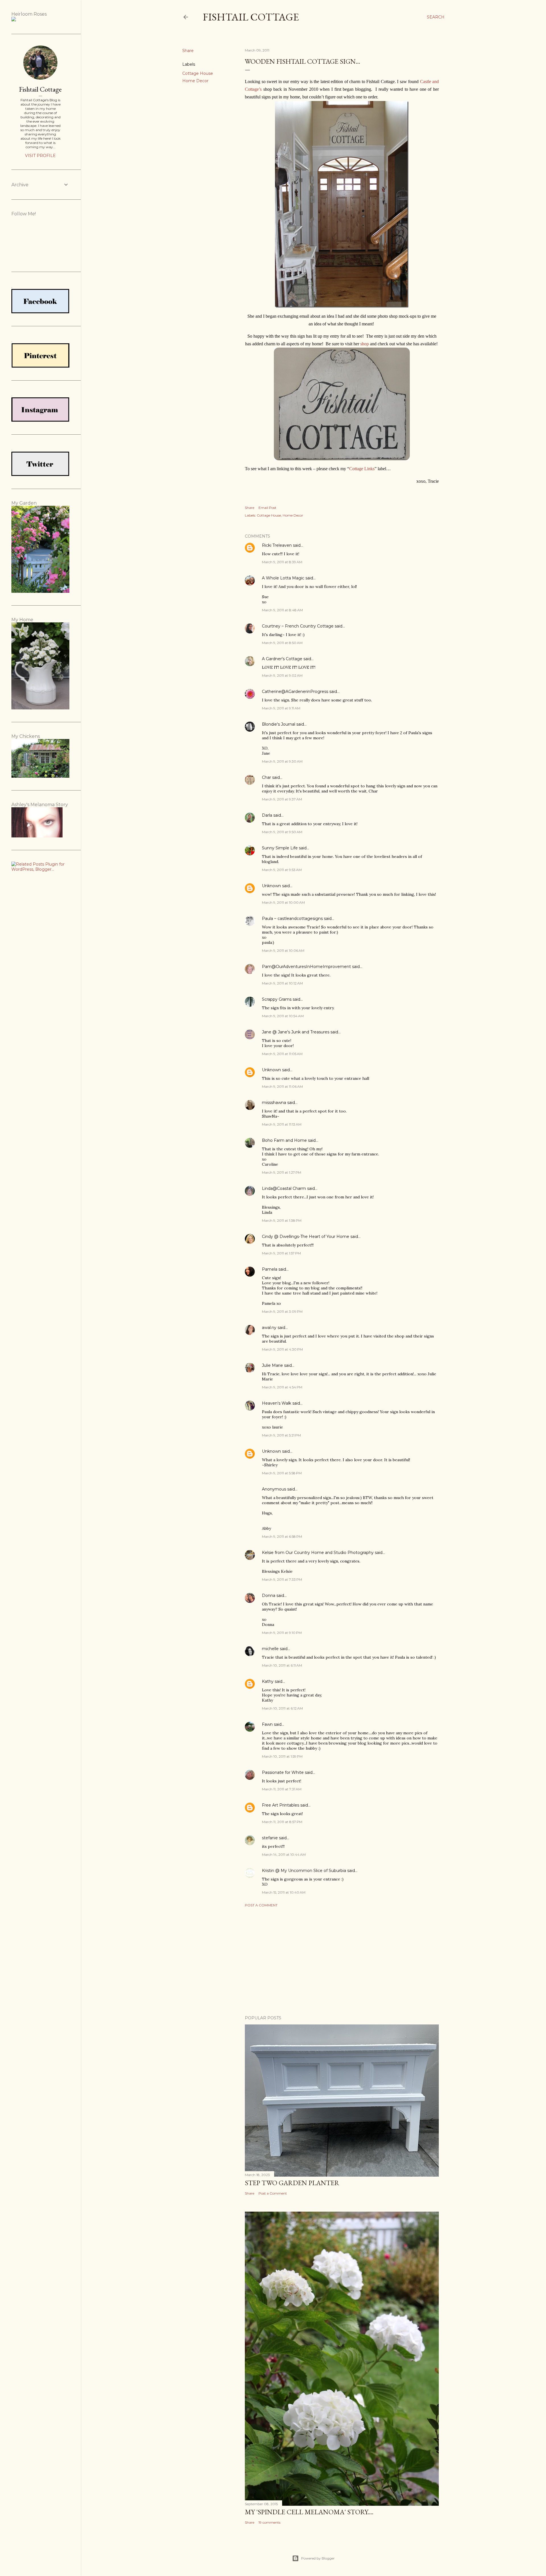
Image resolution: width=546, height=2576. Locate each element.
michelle (270, 1649)
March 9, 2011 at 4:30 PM (282, 1349)
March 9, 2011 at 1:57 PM (281, 1253)
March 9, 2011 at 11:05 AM (282, 1054)
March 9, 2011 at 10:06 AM (283, 950)
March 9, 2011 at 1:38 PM (282, 1220)
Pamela (270, 1269)
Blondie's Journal (279, 724)
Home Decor (195, 81)
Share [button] (188, 51)
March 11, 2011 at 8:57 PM (282, 1822)
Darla (267, 815)
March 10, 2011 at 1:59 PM (282, 1756)
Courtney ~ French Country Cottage (298, 626)
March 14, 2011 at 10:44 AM (284, 1854)
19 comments (269, 2522)
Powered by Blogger (318, 2558)
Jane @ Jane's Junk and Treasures (296, 1032)
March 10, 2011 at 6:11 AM (282, 1665)
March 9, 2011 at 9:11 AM (281, 708)
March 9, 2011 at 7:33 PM (282, 1579)
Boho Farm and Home (284, 1140)
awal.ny (269, 1328)
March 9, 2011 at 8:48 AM (282, 610)
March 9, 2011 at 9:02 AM (282, 675)
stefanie (270, 1838)
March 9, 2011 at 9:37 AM (282, 799)
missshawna (274, 1103)
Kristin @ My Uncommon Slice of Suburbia (304, 1871)
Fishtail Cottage (251, 17)
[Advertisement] (342, 1961)
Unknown (271, 886)
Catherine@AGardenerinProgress (295, 692)
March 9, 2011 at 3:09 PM (282, 1311)
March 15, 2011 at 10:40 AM (284, 1892)
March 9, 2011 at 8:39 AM (282, 562)
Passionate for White (283, 1772)
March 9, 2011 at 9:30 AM (282, 761)
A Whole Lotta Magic (283, 578)
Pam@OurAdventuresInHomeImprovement (306, 967)
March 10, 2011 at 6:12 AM (282, 1708)
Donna (269, 1595)
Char (266, 777)
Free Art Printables (281, 1805)
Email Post (267, 508)
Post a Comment (261, 1905)
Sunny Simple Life (280, 848)
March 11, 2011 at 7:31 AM (282, 1789)
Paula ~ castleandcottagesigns (292, 918)
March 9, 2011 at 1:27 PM (282, 1172)
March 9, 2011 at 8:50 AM (282, 643)
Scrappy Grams (277, 999)
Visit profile (40, 156)
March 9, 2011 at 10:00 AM (283, 902)
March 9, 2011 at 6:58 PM (282, 1536)
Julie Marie (272, 1365)
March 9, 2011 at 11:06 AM (282, 1086)
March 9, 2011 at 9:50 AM (282, 832)
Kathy (268, 1681)
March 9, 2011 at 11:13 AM (282, 1124)
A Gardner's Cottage (282, 659)
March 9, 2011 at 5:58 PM (282, 1473)
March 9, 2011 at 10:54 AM (283, 1016)
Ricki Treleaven (277, 545)
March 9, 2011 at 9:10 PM (282, 1633)
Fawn (267, 1724)
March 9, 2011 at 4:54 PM (282, 1387)
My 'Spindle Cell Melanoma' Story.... (309, 2512)
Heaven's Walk (277, 1403)
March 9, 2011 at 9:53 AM (282, 870)
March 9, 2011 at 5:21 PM (281, 1435)
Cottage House (198, 73)
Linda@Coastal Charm (284, 1188)
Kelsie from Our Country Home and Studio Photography (318, 1553)
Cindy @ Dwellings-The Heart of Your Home (306, 1237)
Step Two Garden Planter (292, 2183)
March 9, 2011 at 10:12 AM (282, 983)
